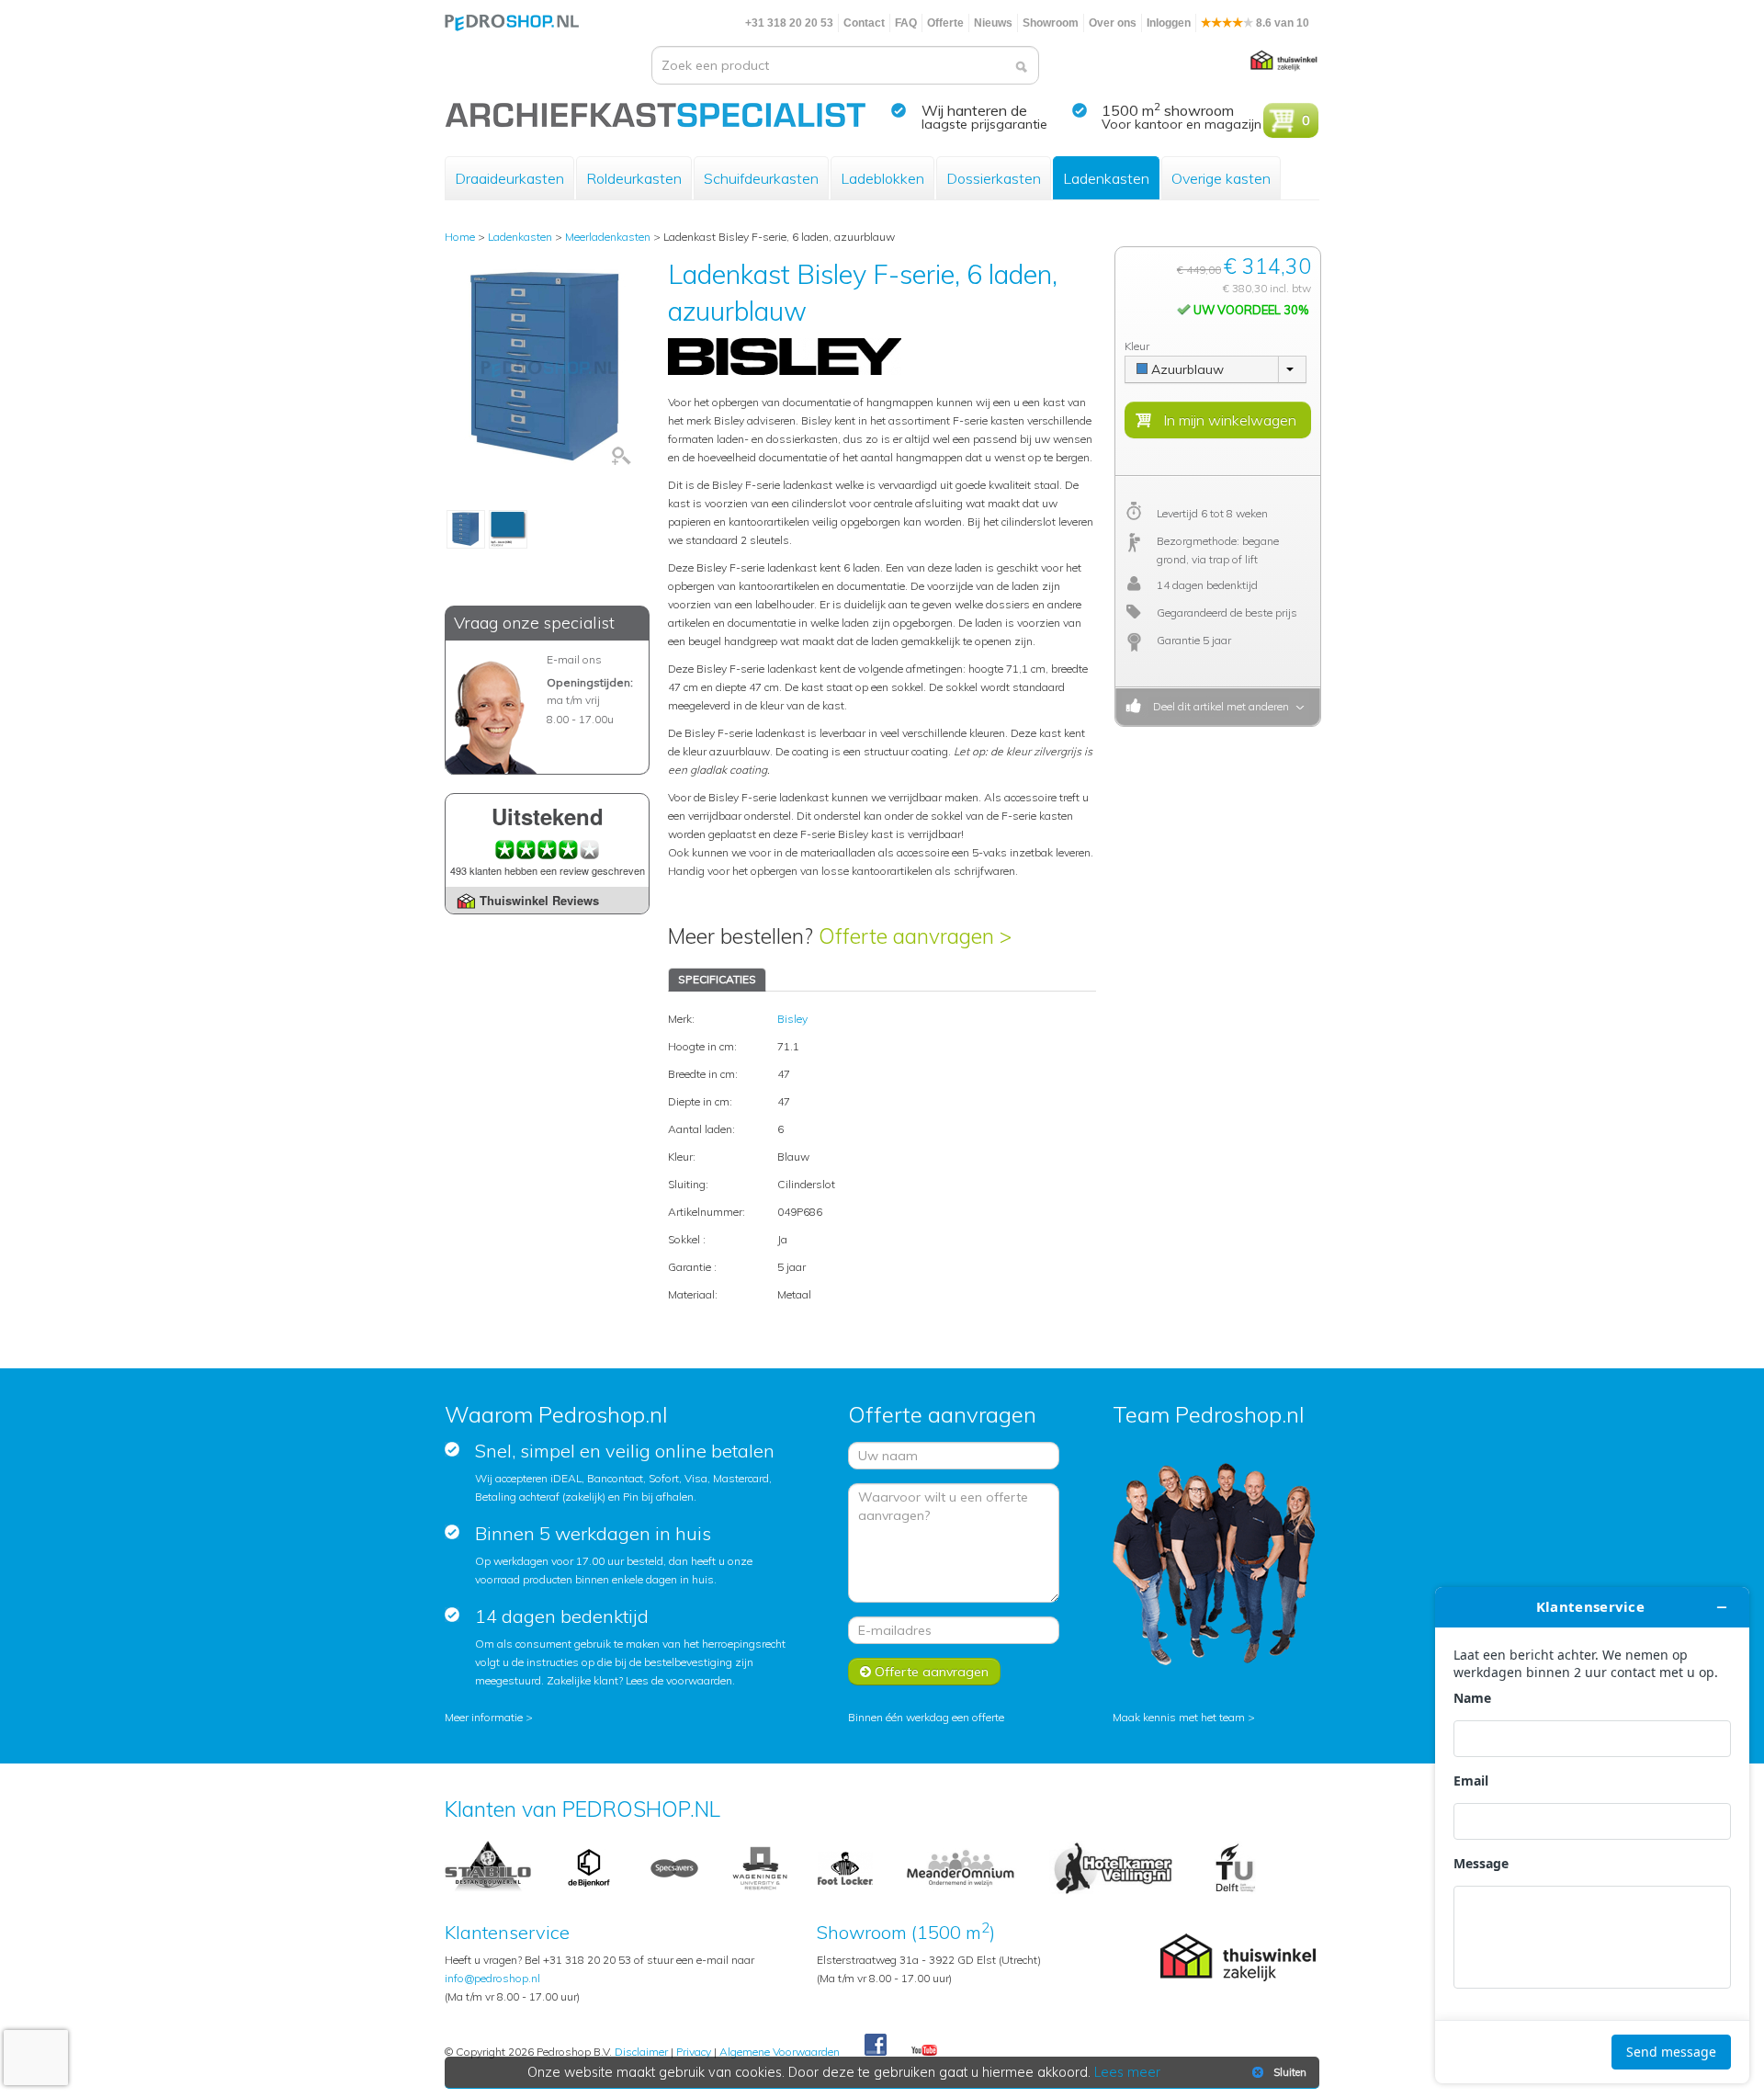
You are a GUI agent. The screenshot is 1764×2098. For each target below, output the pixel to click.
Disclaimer (641, 2052)
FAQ (906, 23)
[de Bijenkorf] (589, 1867)
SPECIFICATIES (717, 979)
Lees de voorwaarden (679, 1680)
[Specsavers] (674, 1867)
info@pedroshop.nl (492, 1978)
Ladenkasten (1106, 178)
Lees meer (1127, 2072)
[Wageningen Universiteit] (760, 1867)
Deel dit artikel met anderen (1218, 706)
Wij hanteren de (974, 110)
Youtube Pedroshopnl (924, 2051)
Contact (864, 23)
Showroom (1051, 23)
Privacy (694, 2052)
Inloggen (1169, 23)
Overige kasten (1221, 178)
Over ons (1113, 23)
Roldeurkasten (634, 178)
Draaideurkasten (509, 178)
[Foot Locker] (845, 1867)
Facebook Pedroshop (876, 2046)
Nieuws (993, 23)
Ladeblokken (882, 178)
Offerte (945, 23)
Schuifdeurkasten (761, 178)
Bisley (792, 1019)
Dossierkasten (994, 178)
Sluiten (1290, 2072)
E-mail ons (574, 659)
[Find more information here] (1592, 1835)
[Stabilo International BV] (488, 1867)
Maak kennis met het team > (1184, 1717)
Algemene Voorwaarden (780, 2052)
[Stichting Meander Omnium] (961, 1867)
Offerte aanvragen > (915, 936)
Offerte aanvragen (930, 1672)
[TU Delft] (1235, 1867)
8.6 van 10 (1281, 23)
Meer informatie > (489, 1717)
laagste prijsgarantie (984, 124)
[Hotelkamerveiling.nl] (1113, 1867)
